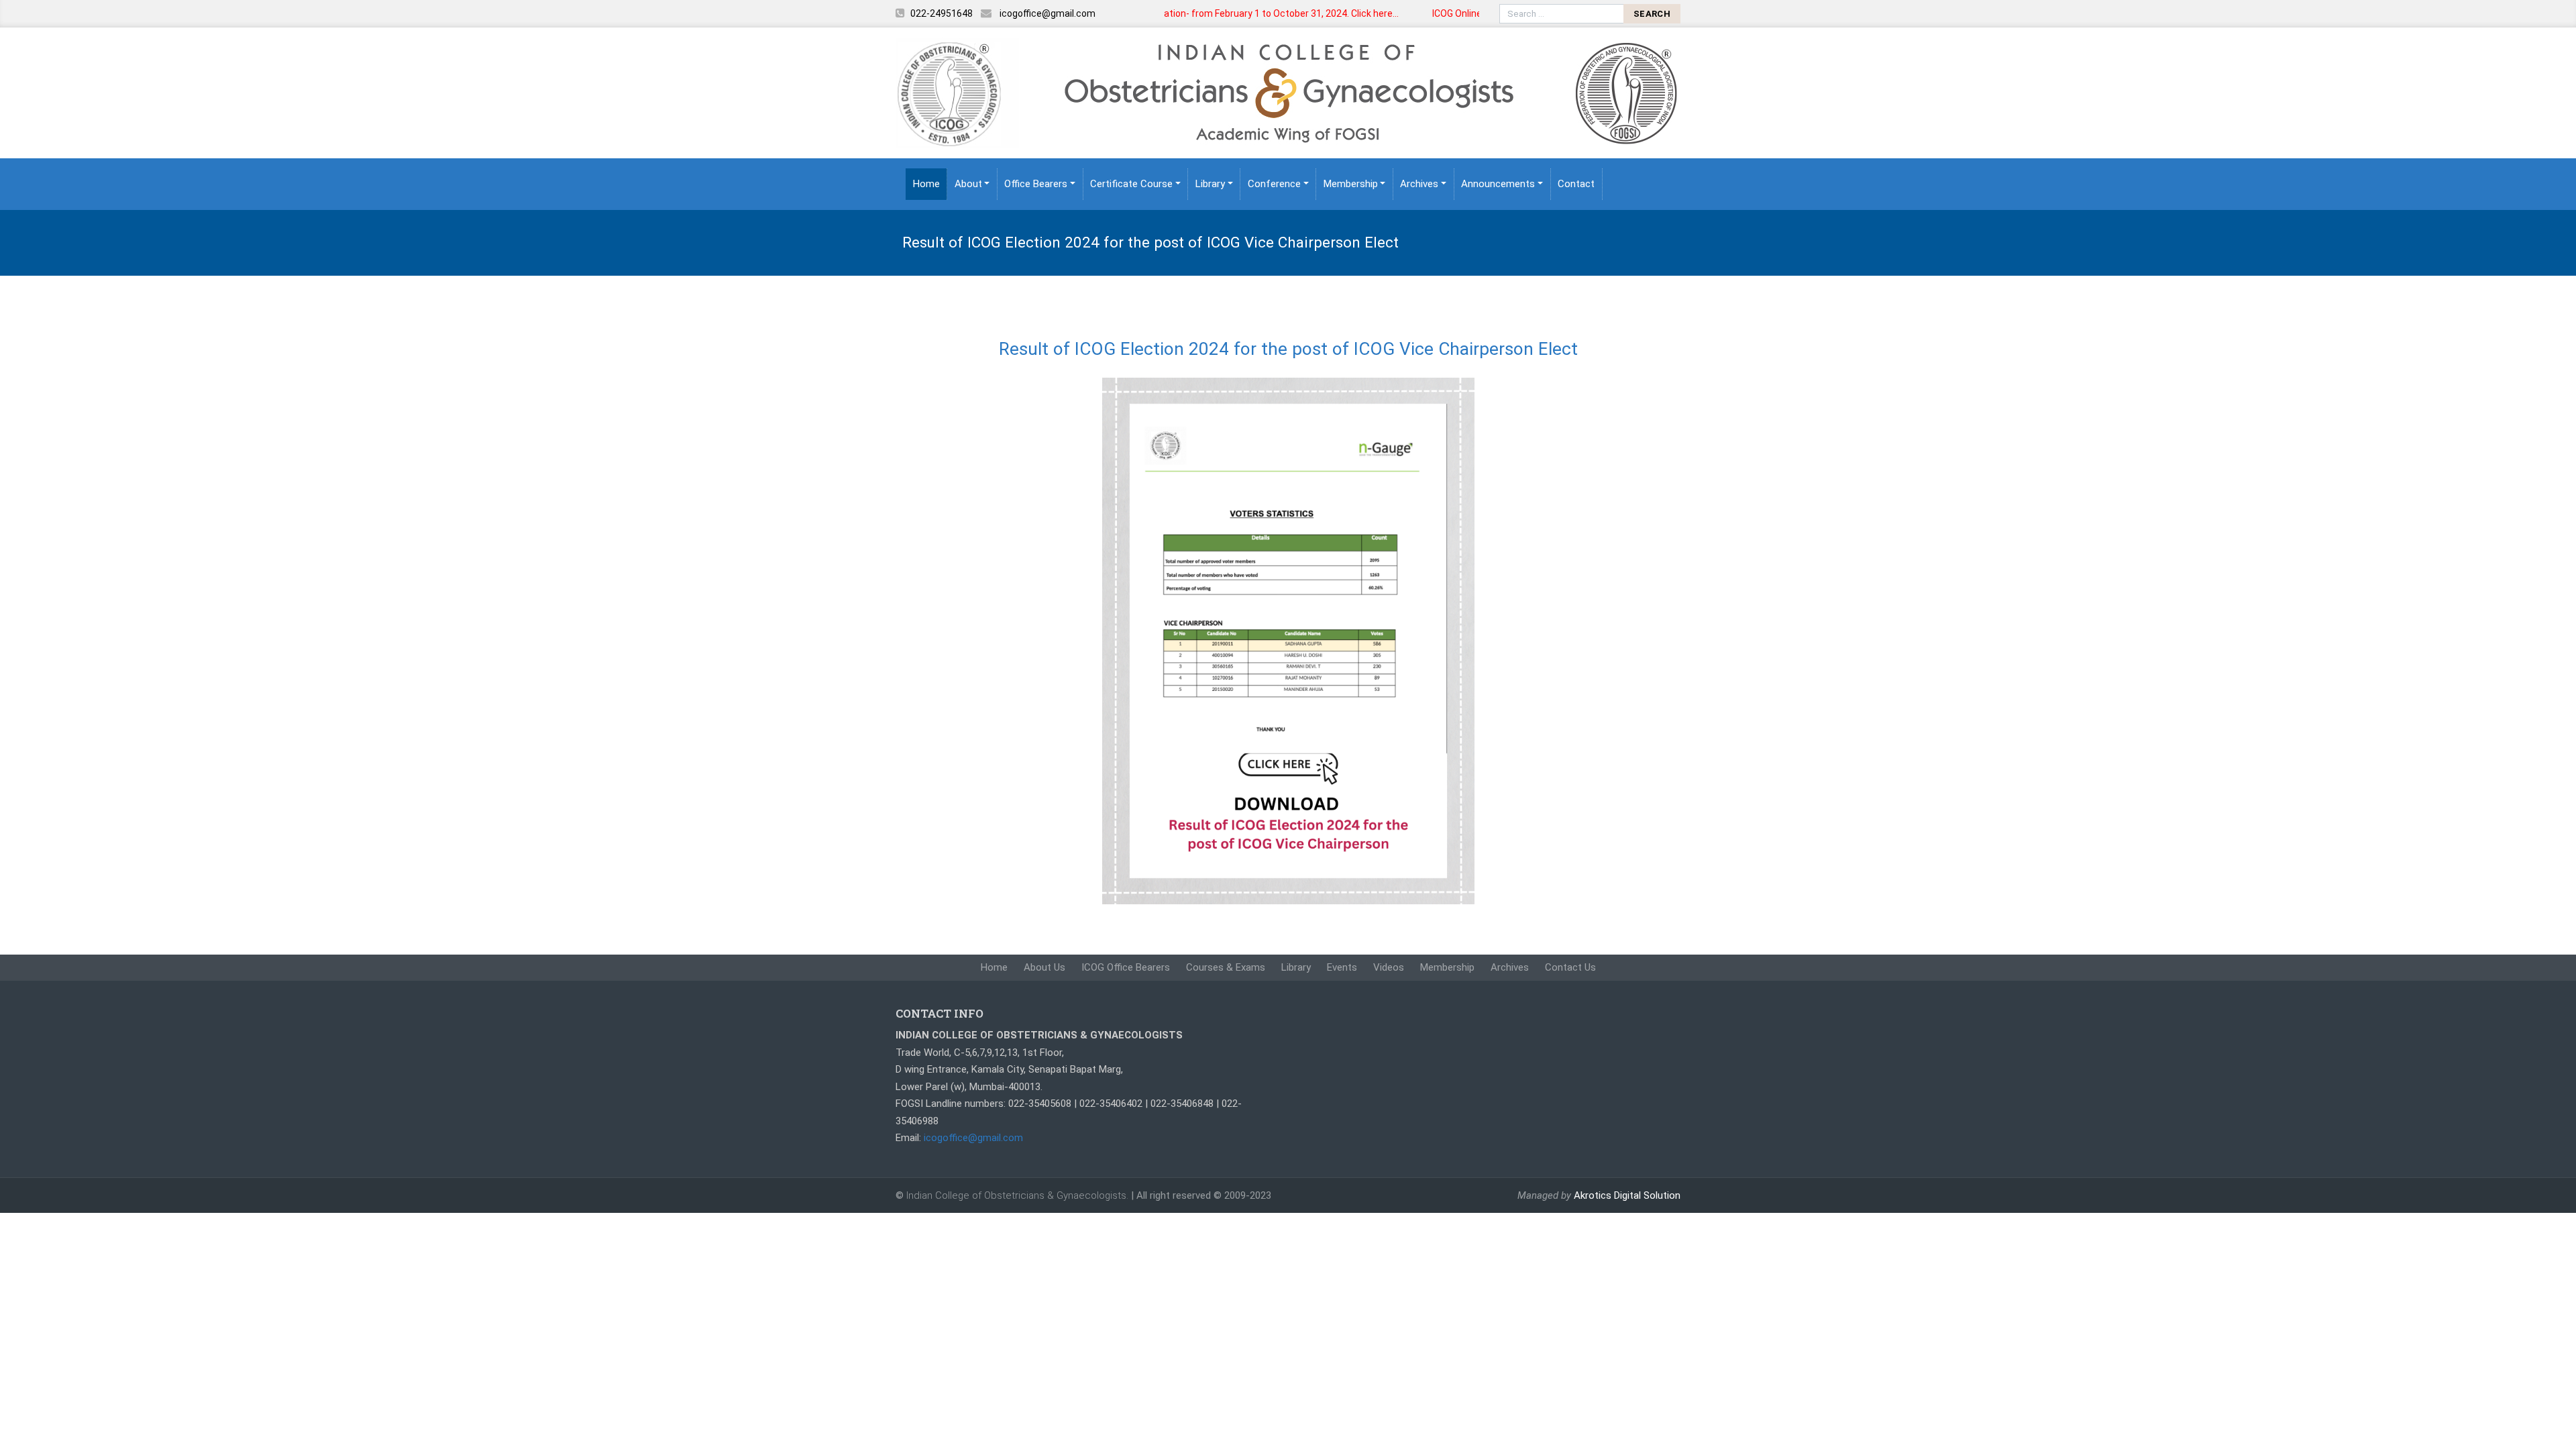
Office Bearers (1036, 184)
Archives (1419, 184)
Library (1210, 184)
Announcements (1498, 184)
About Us (1044, 967)
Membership (1351, 184)
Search (1652, 14)
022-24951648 (942, 13)
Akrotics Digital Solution (1627, 1195)
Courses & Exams (1226, 967)
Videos (1389, 967)
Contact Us (1570, 967)
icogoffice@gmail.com (1048, 13)
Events (1342, 967)
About (968, 184)
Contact (1576, 184)
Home (926, 184)
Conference (1274, 184)
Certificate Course (1131, 184)
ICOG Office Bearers (1126, 967)
